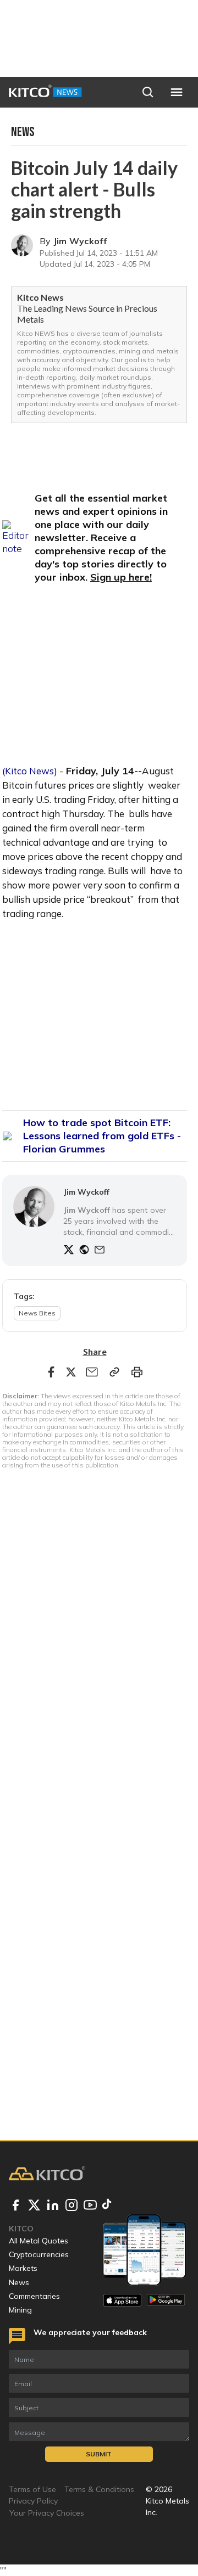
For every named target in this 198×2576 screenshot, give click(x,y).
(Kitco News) (30, 771)
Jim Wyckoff (80, 241)
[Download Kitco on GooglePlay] (166, 2300)
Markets (23, 2268)
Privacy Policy (33, 2501)
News (19, 2282)
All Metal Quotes (38, 2241)
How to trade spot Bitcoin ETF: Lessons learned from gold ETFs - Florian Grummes (102, 1136)
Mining (20, 2310)
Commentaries (34, 2296)
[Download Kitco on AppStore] (122, 2300)
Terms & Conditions (99, 2489)
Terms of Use (32, 2489)
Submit (99, 2454)
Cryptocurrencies (39, 2254)
